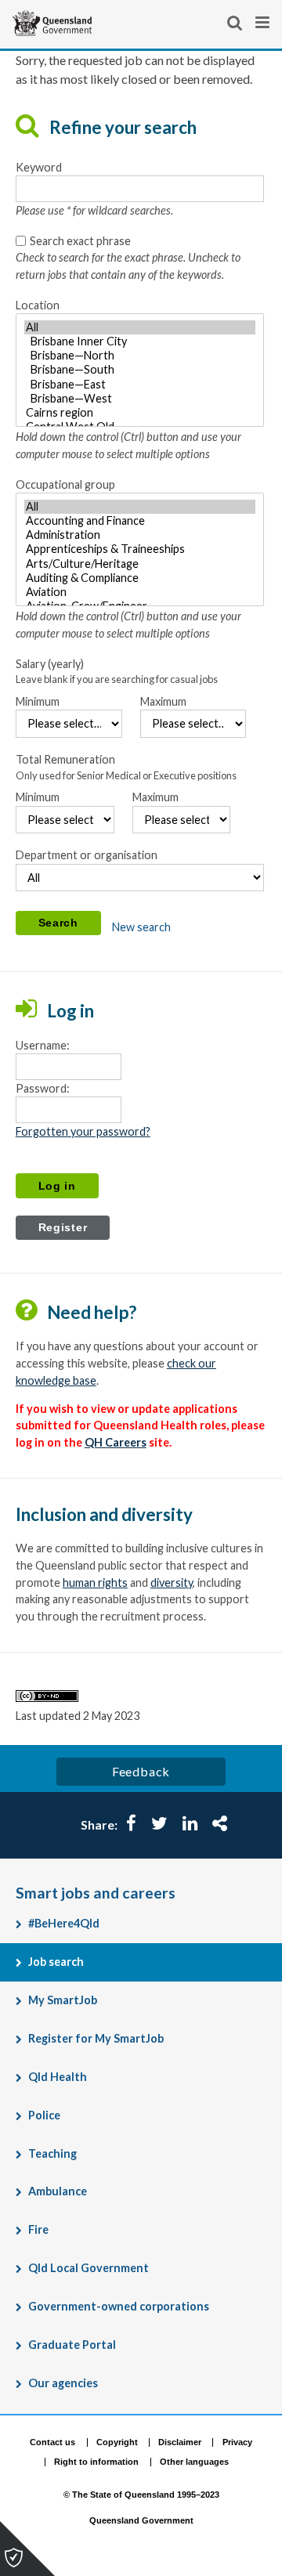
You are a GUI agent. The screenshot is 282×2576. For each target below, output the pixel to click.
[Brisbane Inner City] (140, 341)
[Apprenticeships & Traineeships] (140, 549)
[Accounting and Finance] (140, 521)
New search (141, 927)
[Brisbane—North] (140, 356)
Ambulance (58, 2191)
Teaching (52, 2153)
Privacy (237, 2442)
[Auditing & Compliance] (140, 578)
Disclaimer (180, 2442)
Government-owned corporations (119, 2306)
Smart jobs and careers (96, 1893)
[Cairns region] (140, 413)
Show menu (264, 23)
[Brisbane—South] (140, 370)
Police (44, 2115)
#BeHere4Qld (64, 1923)
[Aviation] (140, 592)
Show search (236, 23)
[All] (140, 327)
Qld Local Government (89, 2268)
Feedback (141, 1771)
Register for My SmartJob (96, 2038)
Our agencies (63, 2383)
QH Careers (116, 1442)
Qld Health (58, 2077)
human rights (95, 1582)
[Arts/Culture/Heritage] (140, 564)
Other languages (194, 2462)
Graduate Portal (72, 2345)
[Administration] (140, 535)
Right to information (96, 2462)
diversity (172, 1582)
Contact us (52, 2442)
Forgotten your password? (83, 1131)
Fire (38, 2229)
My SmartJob (63, 2000)
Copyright (117, 2442)
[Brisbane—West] (140, 399)
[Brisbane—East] (140, 385)
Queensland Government (141, 2521)
